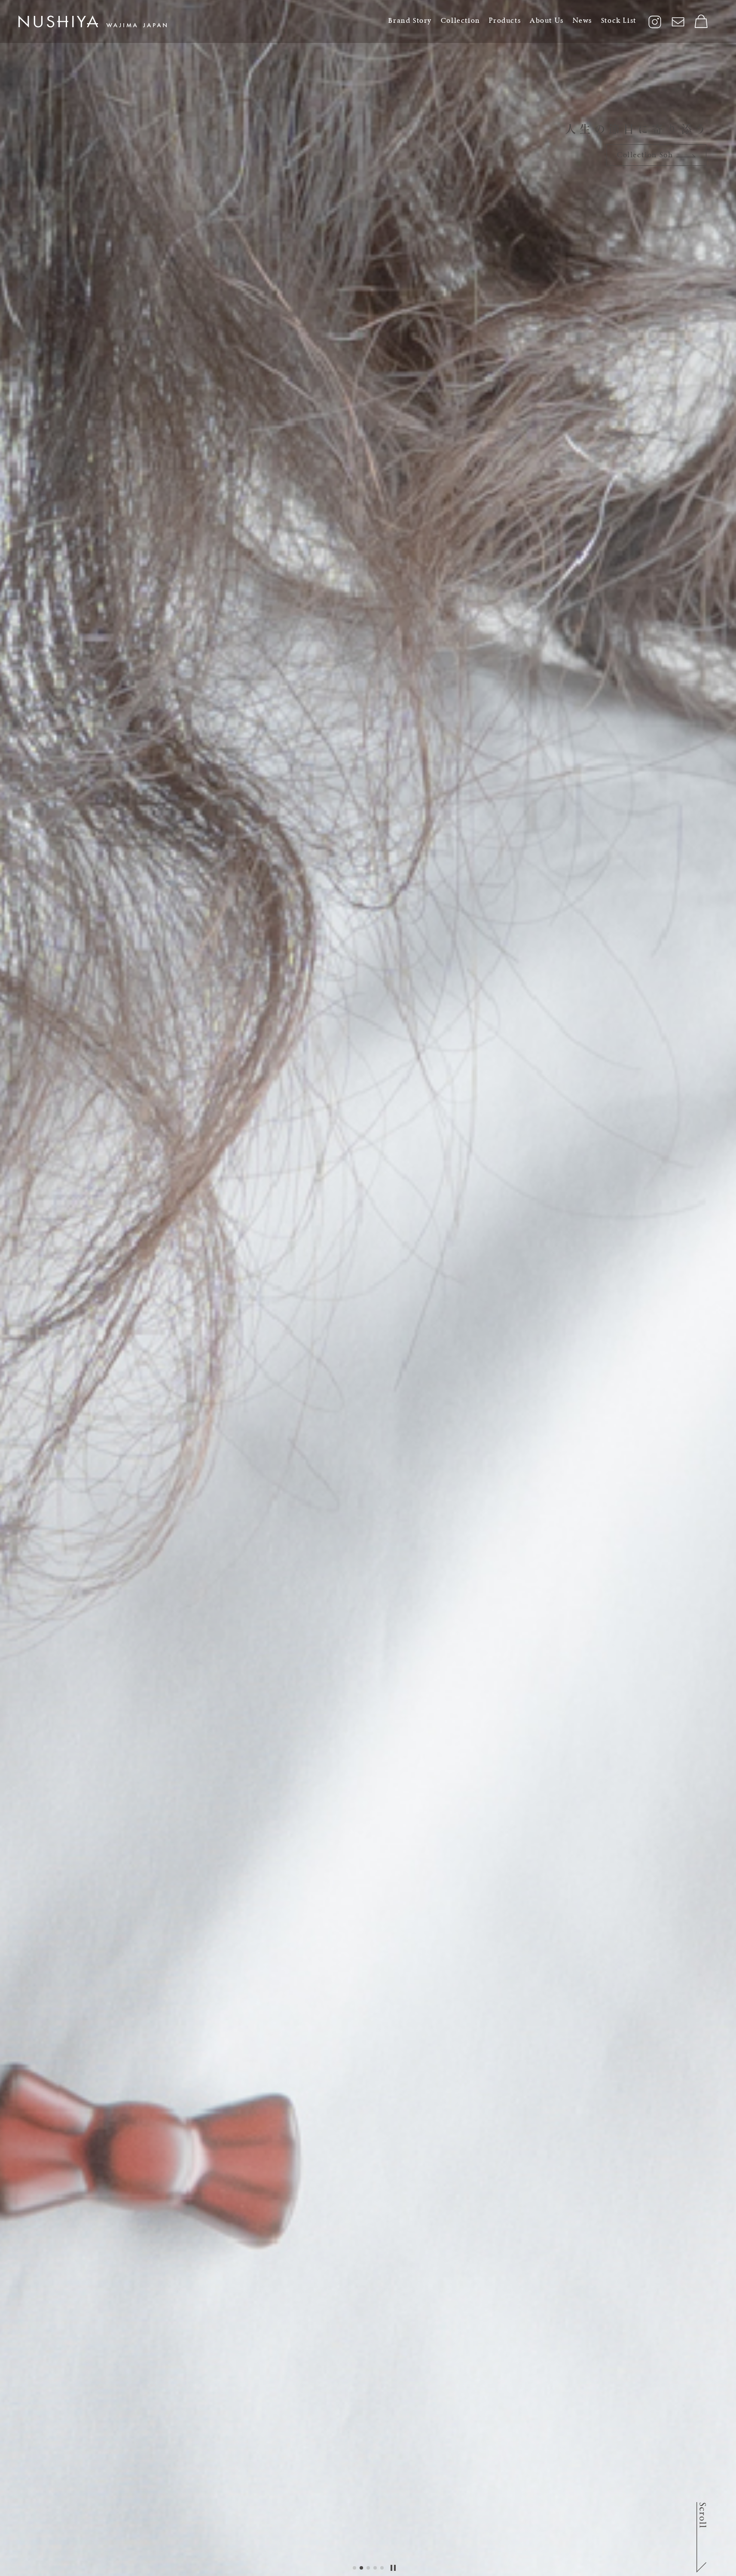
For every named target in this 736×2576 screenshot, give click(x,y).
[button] (354, 2568)
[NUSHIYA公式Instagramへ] (655, 22)
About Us (547, 20)
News (582, 20)
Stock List (619, 20)
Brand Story (410, 20)
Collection (461, 20)
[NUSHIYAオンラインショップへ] (702, 21)
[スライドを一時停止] (393, 2568)
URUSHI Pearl (646, 155)
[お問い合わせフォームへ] (678, 22)
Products (505, 20)
